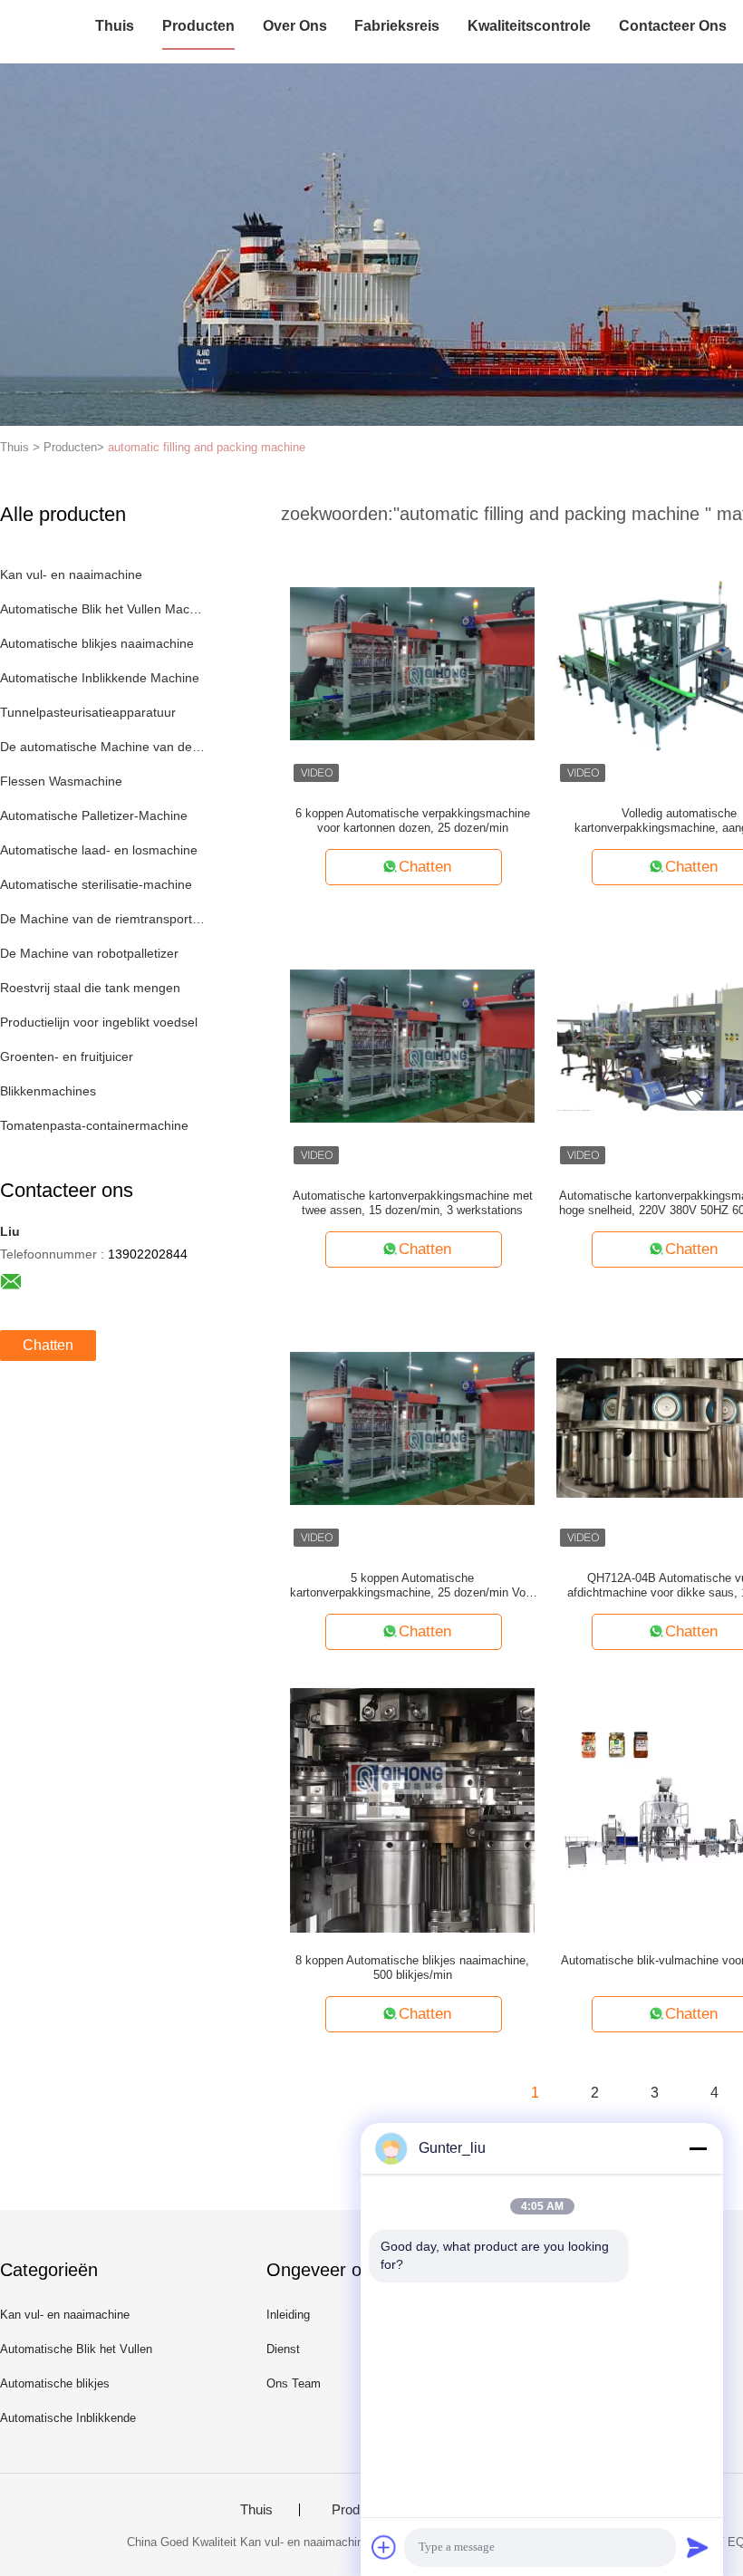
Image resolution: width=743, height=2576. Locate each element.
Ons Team (294, 2383)
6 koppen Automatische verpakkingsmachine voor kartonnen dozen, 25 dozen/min (413, 820)
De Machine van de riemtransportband (103, 919)
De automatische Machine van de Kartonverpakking (103, 747)
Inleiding (288, 2315)
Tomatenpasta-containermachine (94, 1125)
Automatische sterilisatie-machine (96, 884)
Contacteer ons (673, 26)
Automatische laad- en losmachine (99, 850)
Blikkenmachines (48, 1091)
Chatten (48, 1345)
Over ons (295, 26)
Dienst (283, 2349)
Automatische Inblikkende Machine (100, 678)
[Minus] (698, 2148)
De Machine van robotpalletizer (89, 953)
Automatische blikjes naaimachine (97, 643)
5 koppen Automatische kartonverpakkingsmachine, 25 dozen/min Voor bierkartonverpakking (413, 1586)
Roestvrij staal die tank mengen (90, 988)
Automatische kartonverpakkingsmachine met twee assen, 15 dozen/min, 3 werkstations (413, 1203)
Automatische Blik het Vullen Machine (103, 609)
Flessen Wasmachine (61, 781)
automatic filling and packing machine (207, 447)
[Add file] (384, 2547)
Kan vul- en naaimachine (71, 574)
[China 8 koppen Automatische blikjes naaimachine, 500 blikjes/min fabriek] (412, 1809)
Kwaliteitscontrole (529, 26)
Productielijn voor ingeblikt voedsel (99, 1022)
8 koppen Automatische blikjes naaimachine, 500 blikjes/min (412, 1968)
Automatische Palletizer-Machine (94, 815)
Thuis (115, 26)
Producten (198, 26)
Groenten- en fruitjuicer (67, 1056)
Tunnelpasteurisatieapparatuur (88, 712)
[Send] (698, 2547)
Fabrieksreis (397, 26)
